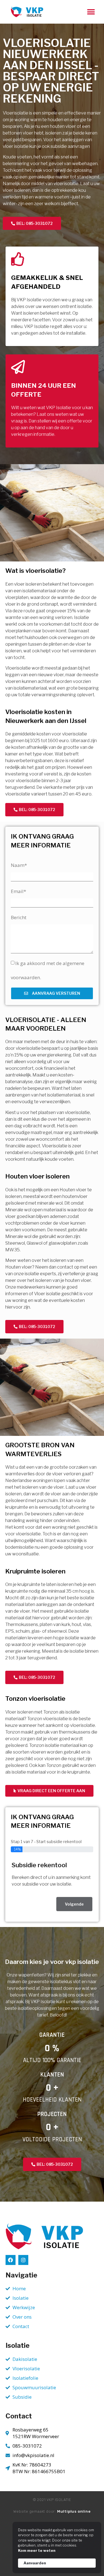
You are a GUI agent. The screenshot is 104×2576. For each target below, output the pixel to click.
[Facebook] (11, 2260)
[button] (91, 12)
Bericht (19, 917)
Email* (18, 891)
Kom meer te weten (37, 2550)
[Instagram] (23, 2260)
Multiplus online (74, 2511)
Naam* (19, 865)
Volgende (74, 1904)
